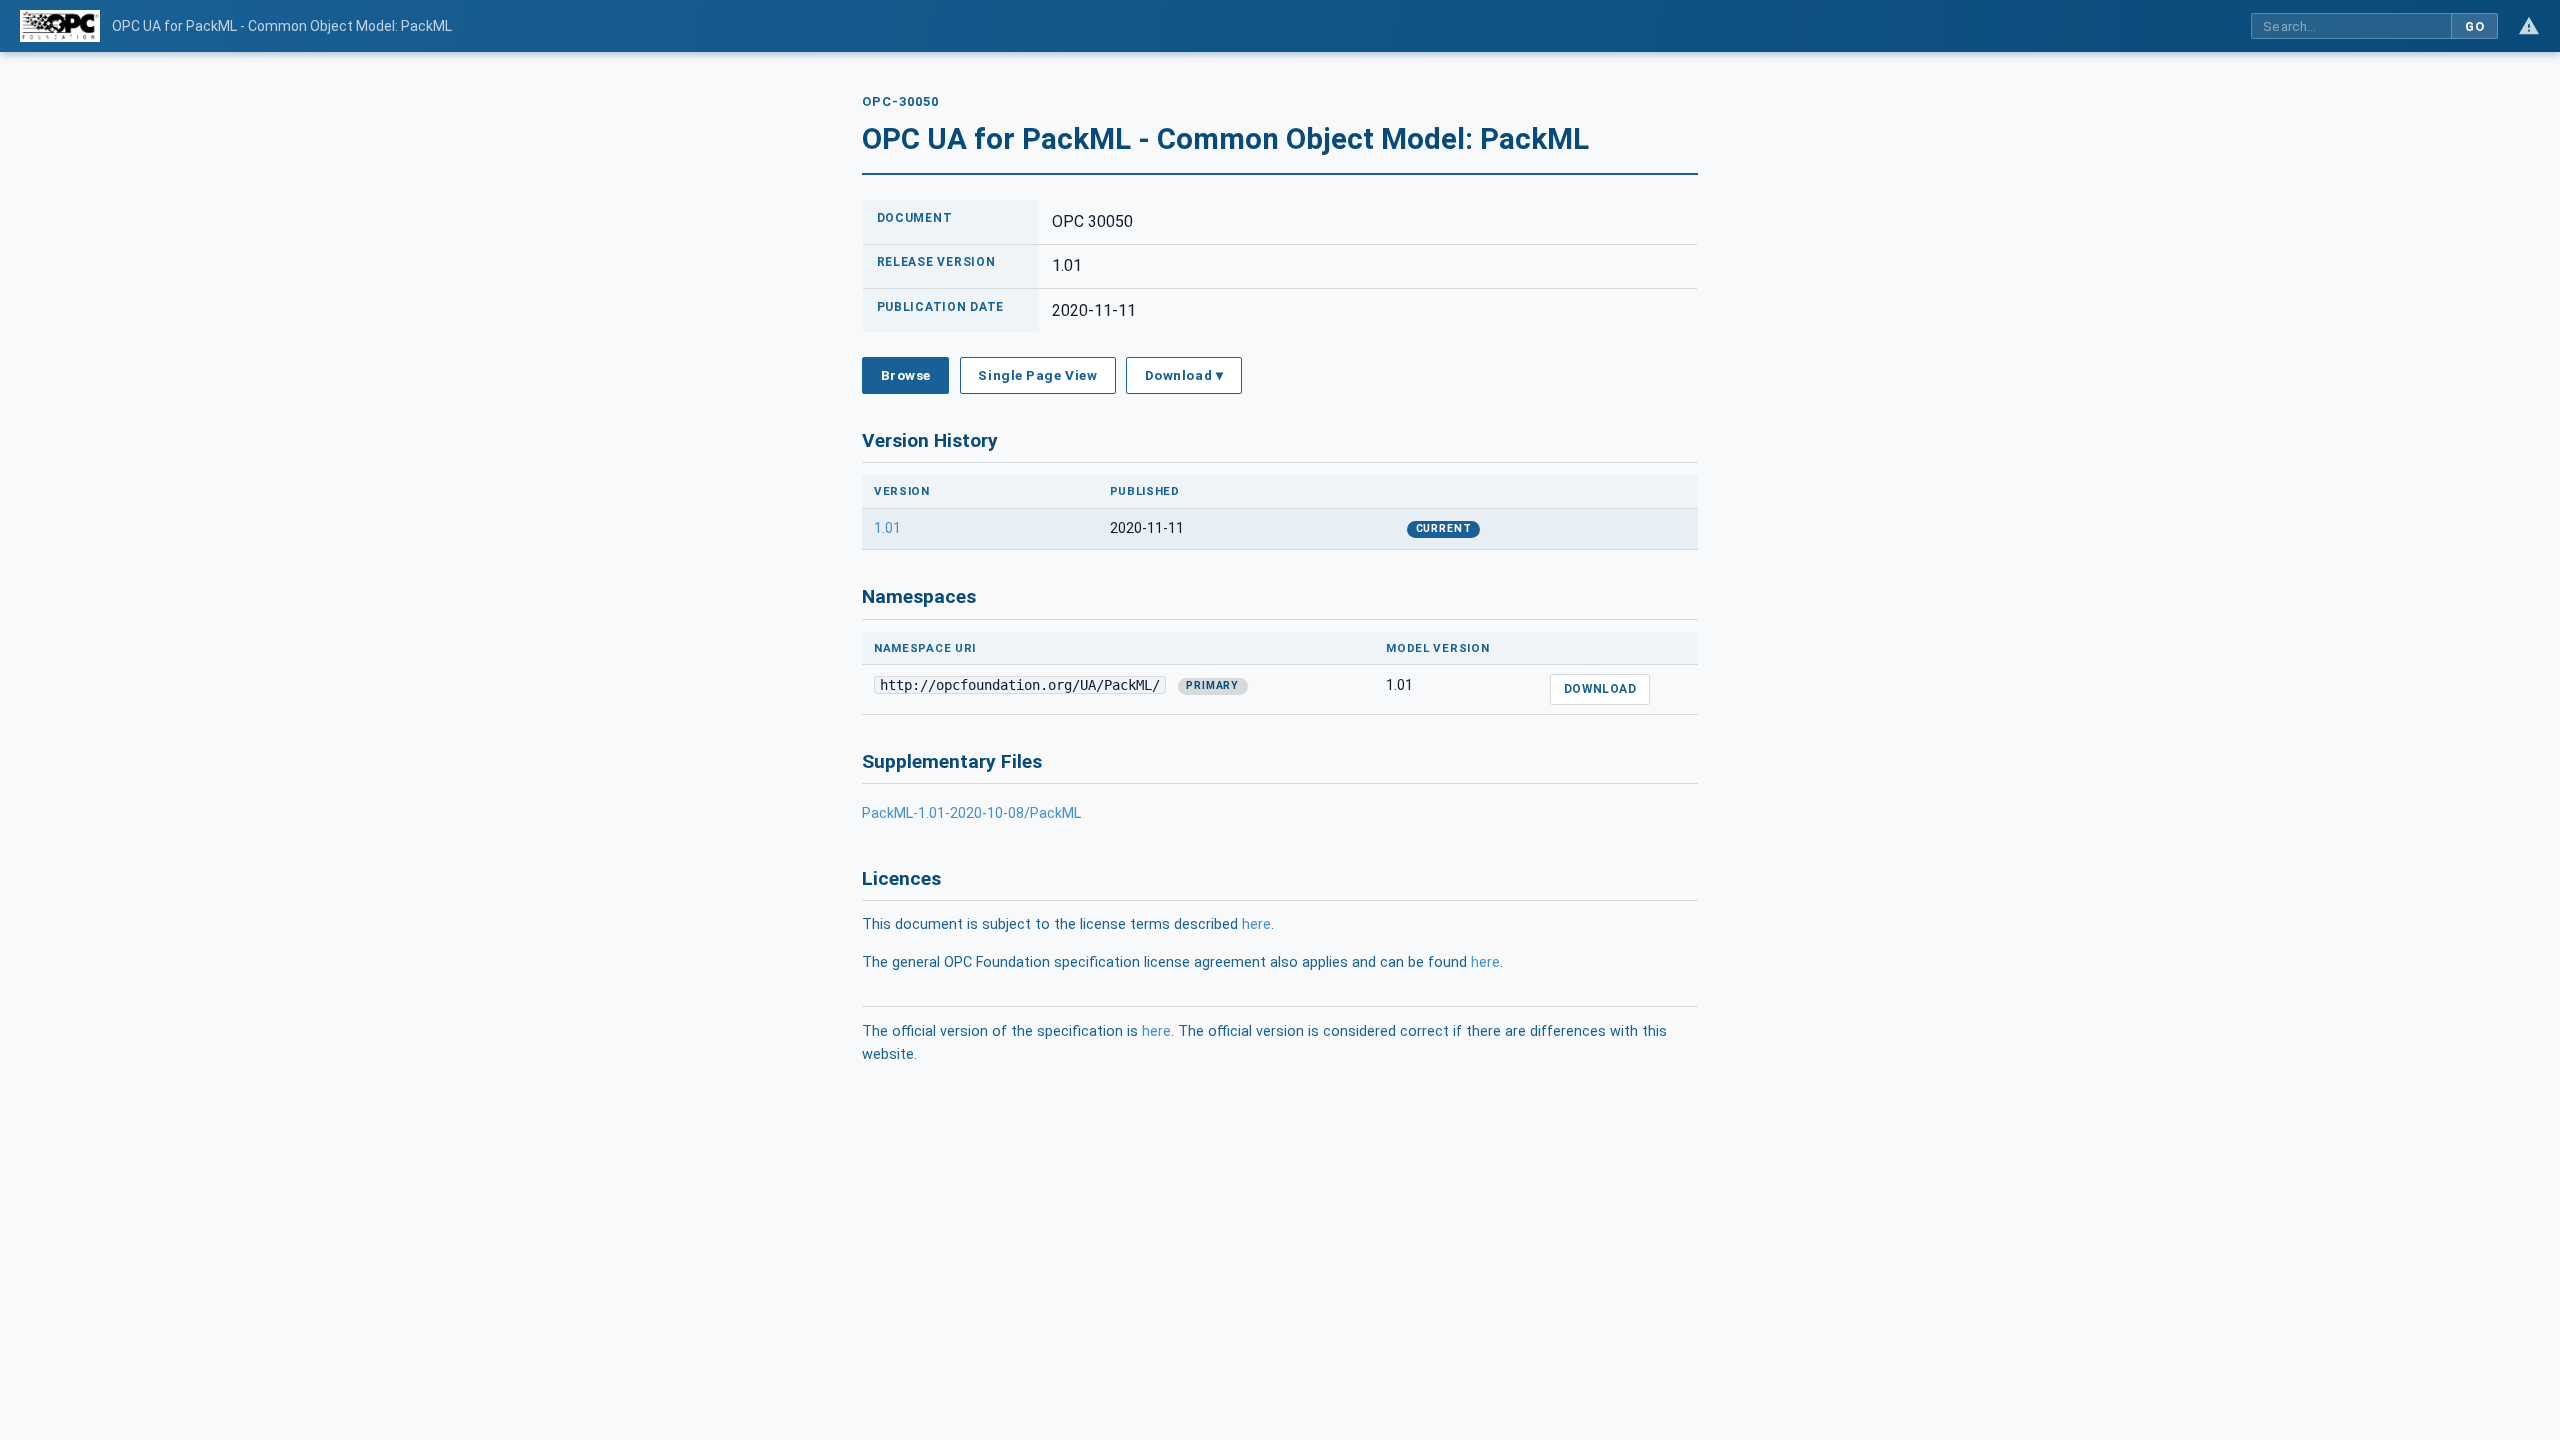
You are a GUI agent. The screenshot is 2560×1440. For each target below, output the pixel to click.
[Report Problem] (2529, 26)
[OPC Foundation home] (60, 26)
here (1256, 924)
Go (2474, 26)
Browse (906, 375)
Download (1600, 689)
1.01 (887, 528)
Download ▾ (1184, 375)
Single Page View (1037, 375)
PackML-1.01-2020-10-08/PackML (971, 813)
